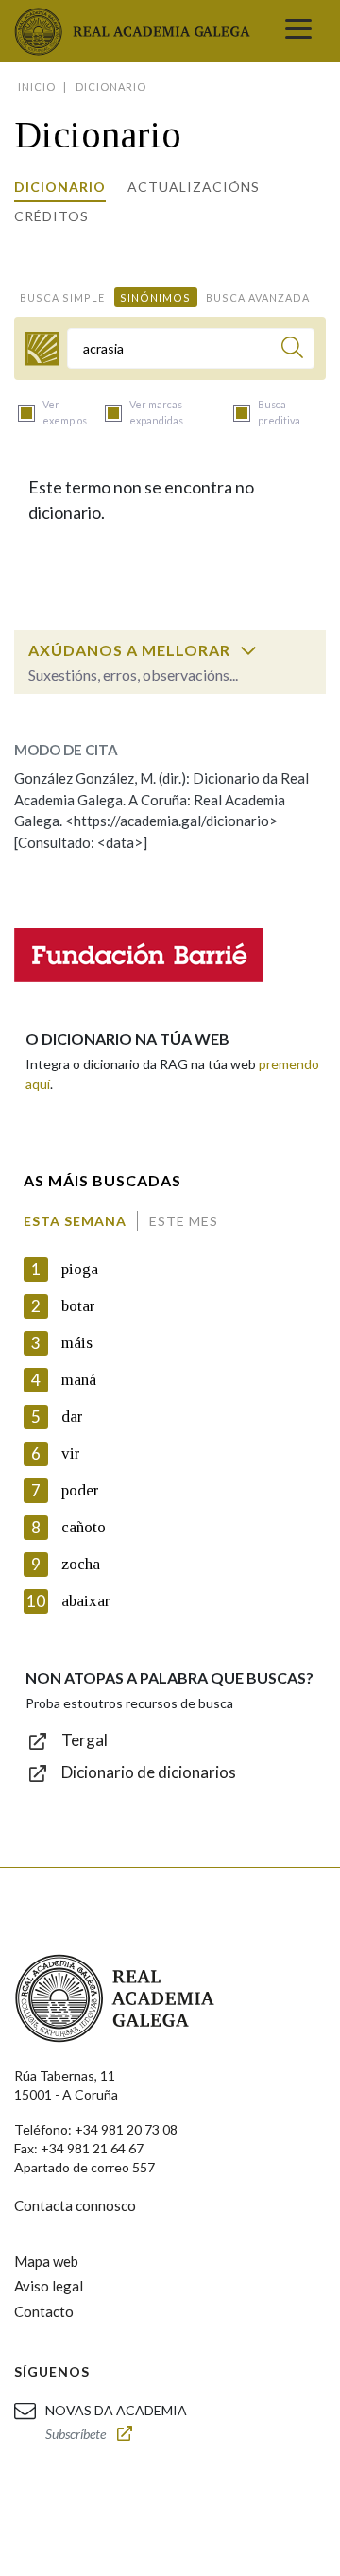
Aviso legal (49, 2286)
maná (79, 1380)
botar (78, 1306)
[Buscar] (292, 350)
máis (77, 1343)
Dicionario (60, 187)
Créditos (51, 216)
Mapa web (46, 2261)
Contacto (44, 2311)
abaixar (86, 1601)
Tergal (85, 1740)
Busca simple (62, 297)
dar (72, 1417)
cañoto (84, 1527)
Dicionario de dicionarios (149, 1772)
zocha (81, 1564)
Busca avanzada (258, 297)
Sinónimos (155, 297)
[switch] (248, 650)
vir (71, 1453)
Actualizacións (194, 187)
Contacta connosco (75, 2205)
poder (80, 1490)
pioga (80, 1269)
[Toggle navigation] (298, 31)
